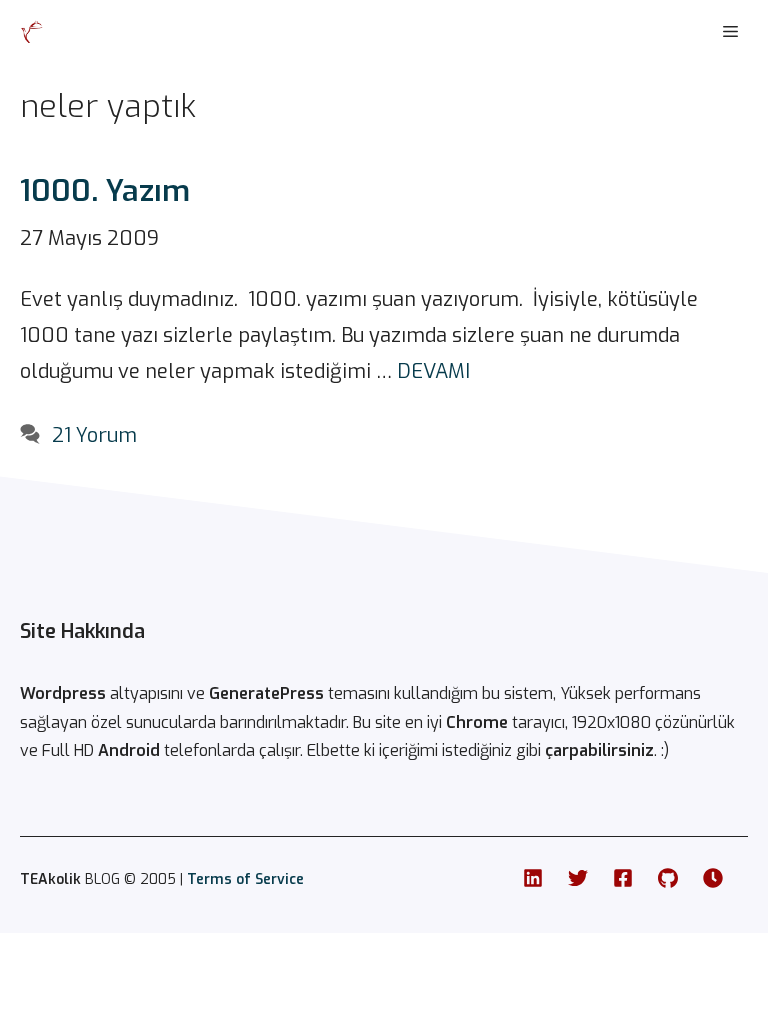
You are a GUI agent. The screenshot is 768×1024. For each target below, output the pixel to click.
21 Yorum (94, 435)
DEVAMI (433, 371)
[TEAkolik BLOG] (32, 32)
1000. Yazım (105, 191)
